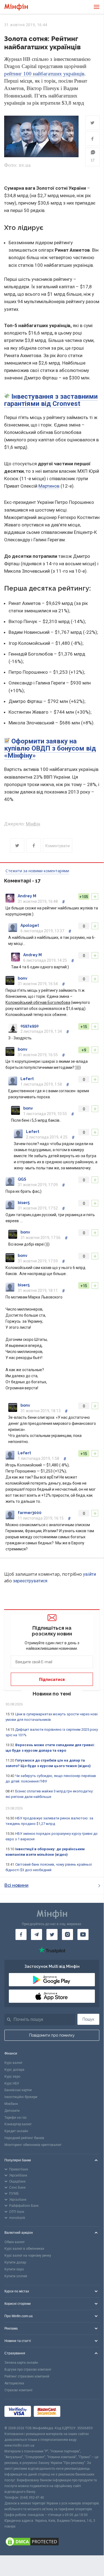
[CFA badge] (75, 2412)
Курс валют (13, 2063)
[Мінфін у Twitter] (52, 1934)
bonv (23, 978)
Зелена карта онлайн (21, 2363)
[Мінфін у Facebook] (21, 1934)
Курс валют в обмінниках (24, 2249)
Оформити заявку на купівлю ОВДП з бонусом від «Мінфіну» (50, 748)
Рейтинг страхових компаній (27, 2376)
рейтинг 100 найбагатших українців (44, 74)
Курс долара (14, 2070)
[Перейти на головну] (16, 7)
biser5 (24, 1203)
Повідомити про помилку (52, 2035)
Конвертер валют (18, 2124)
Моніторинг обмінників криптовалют (33, 2145)
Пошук (88, 2019)
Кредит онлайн (16, 2131)
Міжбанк (11, 2104)
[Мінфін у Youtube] (83, 1934)
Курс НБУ (12, 2083)
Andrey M (27, 896)
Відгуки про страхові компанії (28, 2370)
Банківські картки (18, 2090)
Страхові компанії (18, 2390)
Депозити (12, 2111)
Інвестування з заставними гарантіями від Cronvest (51, 400)
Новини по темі (52, 1694)
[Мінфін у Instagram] (67, 1934)
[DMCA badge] (52, 2542)
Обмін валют (15, 2242)
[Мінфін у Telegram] (37, 1934)
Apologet (30, 925)
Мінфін (33, 824)
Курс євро (12, 2077)
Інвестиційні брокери (21, 2097)
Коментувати (58, 846)
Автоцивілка (14, 2383)
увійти (89, 1574)
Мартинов (49, 486)
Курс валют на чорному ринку (28, 2256)
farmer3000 (30, 1513)
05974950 (30, 1026)
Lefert (27, 1079)
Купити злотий (16, 2276)
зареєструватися (30, 1581)
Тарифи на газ (15, 2118)
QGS (22, 1179)
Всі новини (16, 1885)
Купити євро (14, 2269)
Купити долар (15, 2262)
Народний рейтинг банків (24, 2138)
